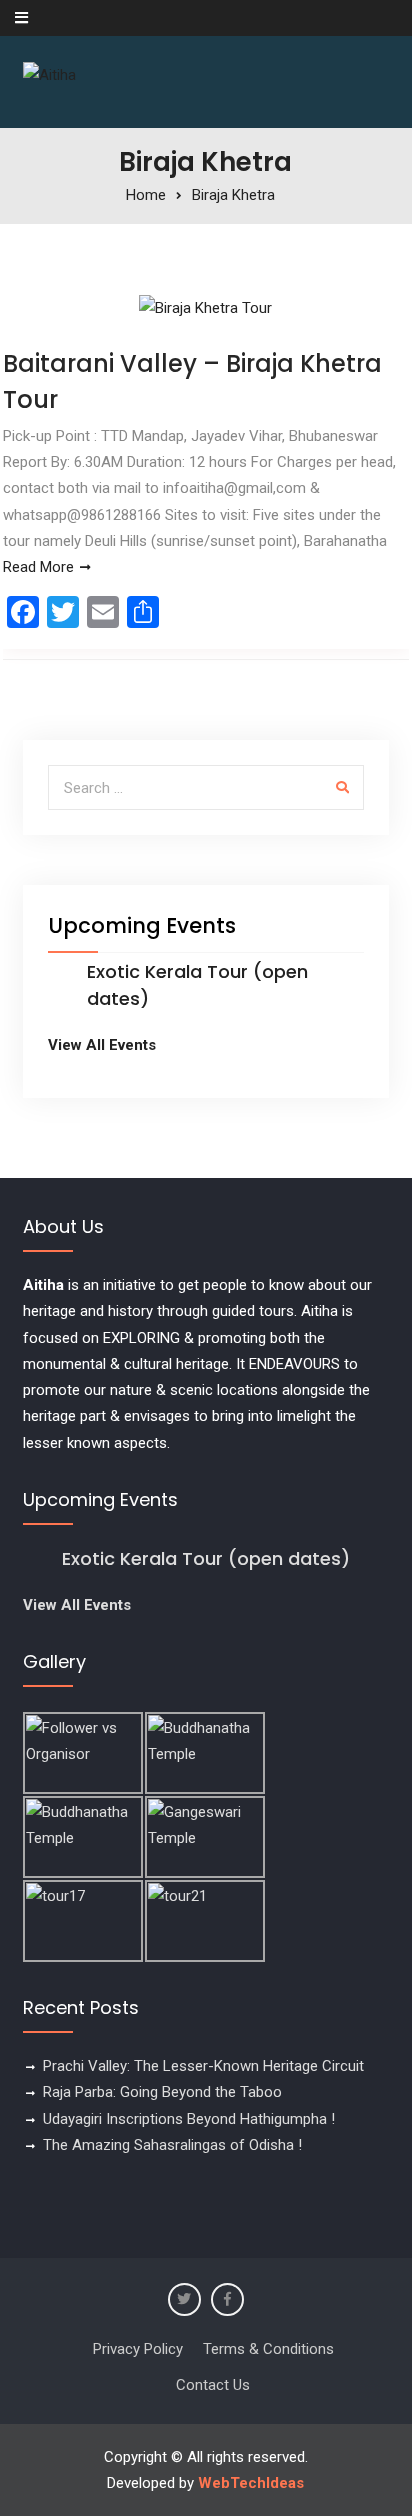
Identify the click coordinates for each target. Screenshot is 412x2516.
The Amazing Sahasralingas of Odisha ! (172, 2145)
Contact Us (213, 2385)
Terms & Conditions (268, 2349)
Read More (38, 567)
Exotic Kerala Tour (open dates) (206, 1558)
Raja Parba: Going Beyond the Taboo (162, 2092)
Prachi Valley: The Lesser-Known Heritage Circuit (203, 2066)
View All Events (102, 1045)
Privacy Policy (138, 2349)
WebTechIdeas (251, 2483)
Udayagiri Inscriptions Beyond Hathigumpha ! (189, 2119)
